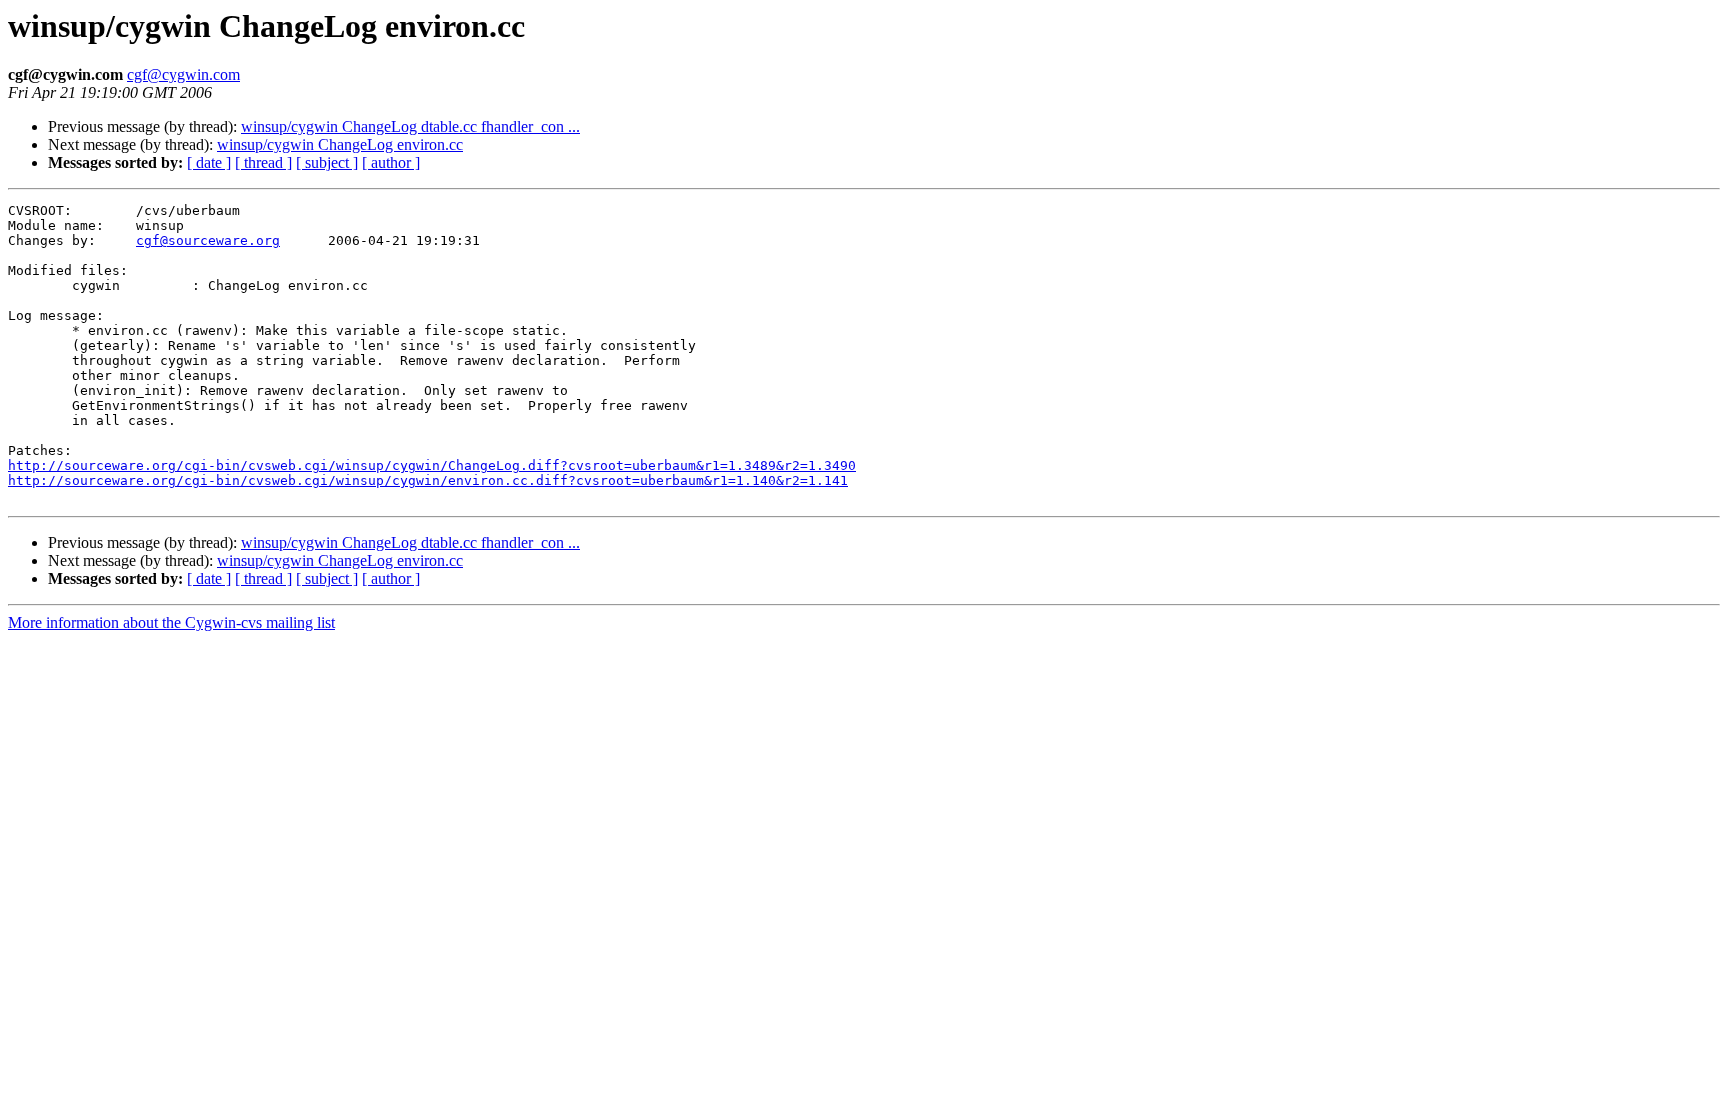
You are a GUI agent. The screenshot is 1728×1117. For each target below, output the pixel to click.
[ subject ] (327, 162)
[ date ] (209, 162)
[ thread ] (263, 162)
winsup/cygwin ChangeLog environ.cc (340, 144)
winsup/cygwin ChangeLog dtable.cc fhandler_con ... (410, 126)
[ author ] (391, 162)
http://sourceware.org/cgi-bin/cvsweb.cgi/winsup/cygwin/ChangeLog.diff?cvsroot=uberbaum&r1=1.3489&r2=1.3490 (432, 465)
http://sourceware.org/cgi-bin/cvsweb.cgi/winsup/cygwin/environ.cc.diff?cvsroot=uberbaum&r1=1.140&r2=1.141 (428, 480)
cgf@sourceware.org (208, 240)
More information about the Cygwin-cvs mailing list (171, 622)
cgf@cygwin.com (183, 74)
